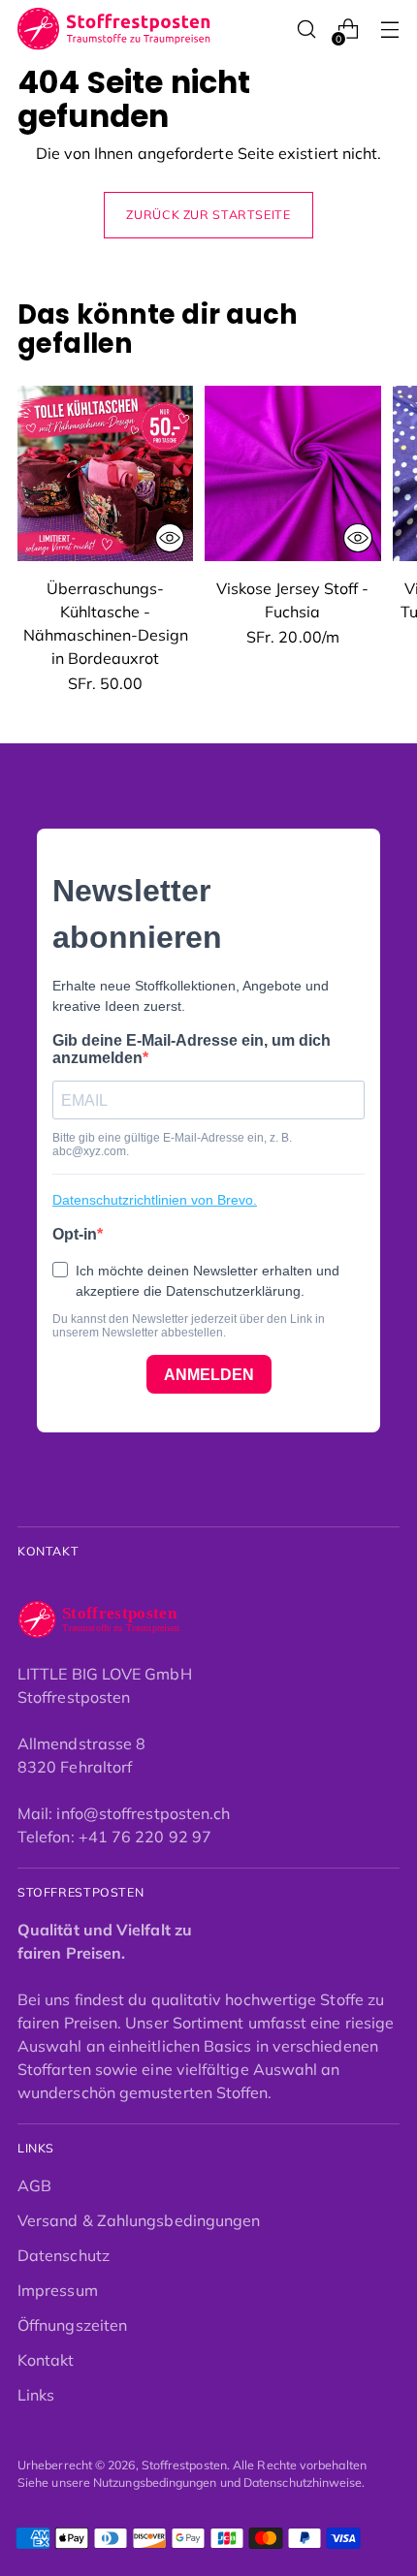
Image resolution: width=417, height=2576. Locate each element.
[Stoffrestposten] (114, 29)
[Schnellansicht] (170, 538)
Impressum (58, 2290)
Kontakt (46, 2360)
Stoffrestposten (184, 2465)
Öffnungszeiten (72, 2325)
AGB (34, 2185)
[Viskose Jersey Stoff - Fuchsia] (292, 473)
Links (36, 2395)
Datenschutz (64, 2255)
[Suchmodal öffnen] (306, 30)
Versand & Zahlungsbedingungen (139, 2220)
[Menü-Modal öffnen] (389, 30)
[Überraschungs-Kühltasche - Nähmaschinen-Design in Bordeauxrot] (105, 473)
